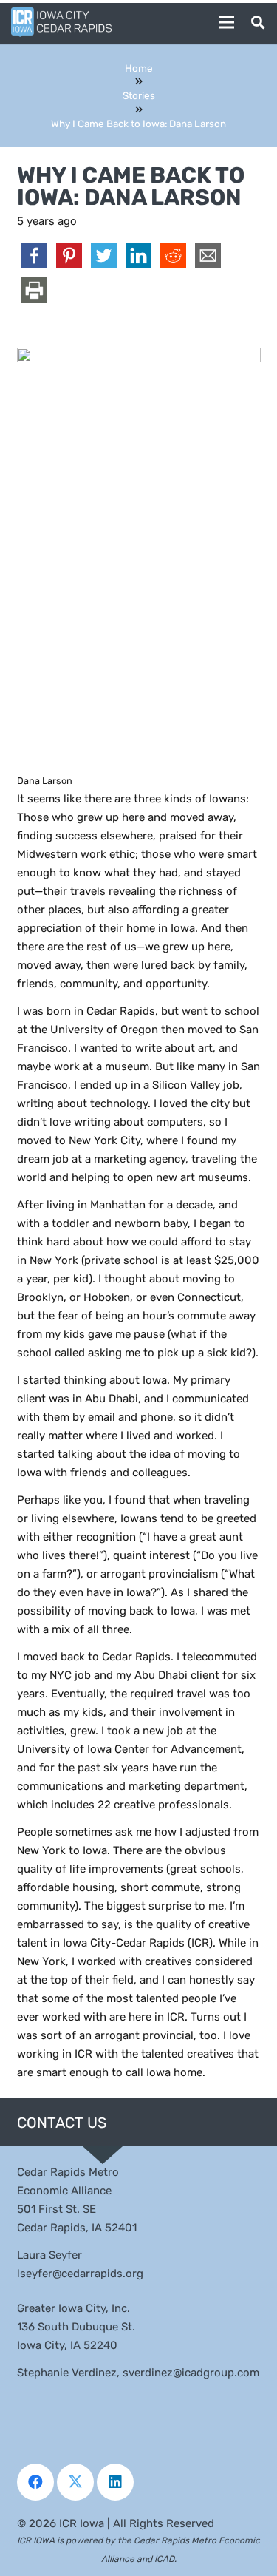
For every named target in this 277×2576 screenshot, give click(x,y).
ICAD (164, 2559)
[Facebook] (35, 2482)
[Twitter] (75, 2482)
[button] (258, 22)
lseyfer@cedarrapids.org (80, 2274)
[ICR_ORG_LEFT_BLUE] (61, 22)
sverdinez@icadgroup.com (191, 2373)
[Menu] (227, 22)
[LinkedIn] (115, 2482)
